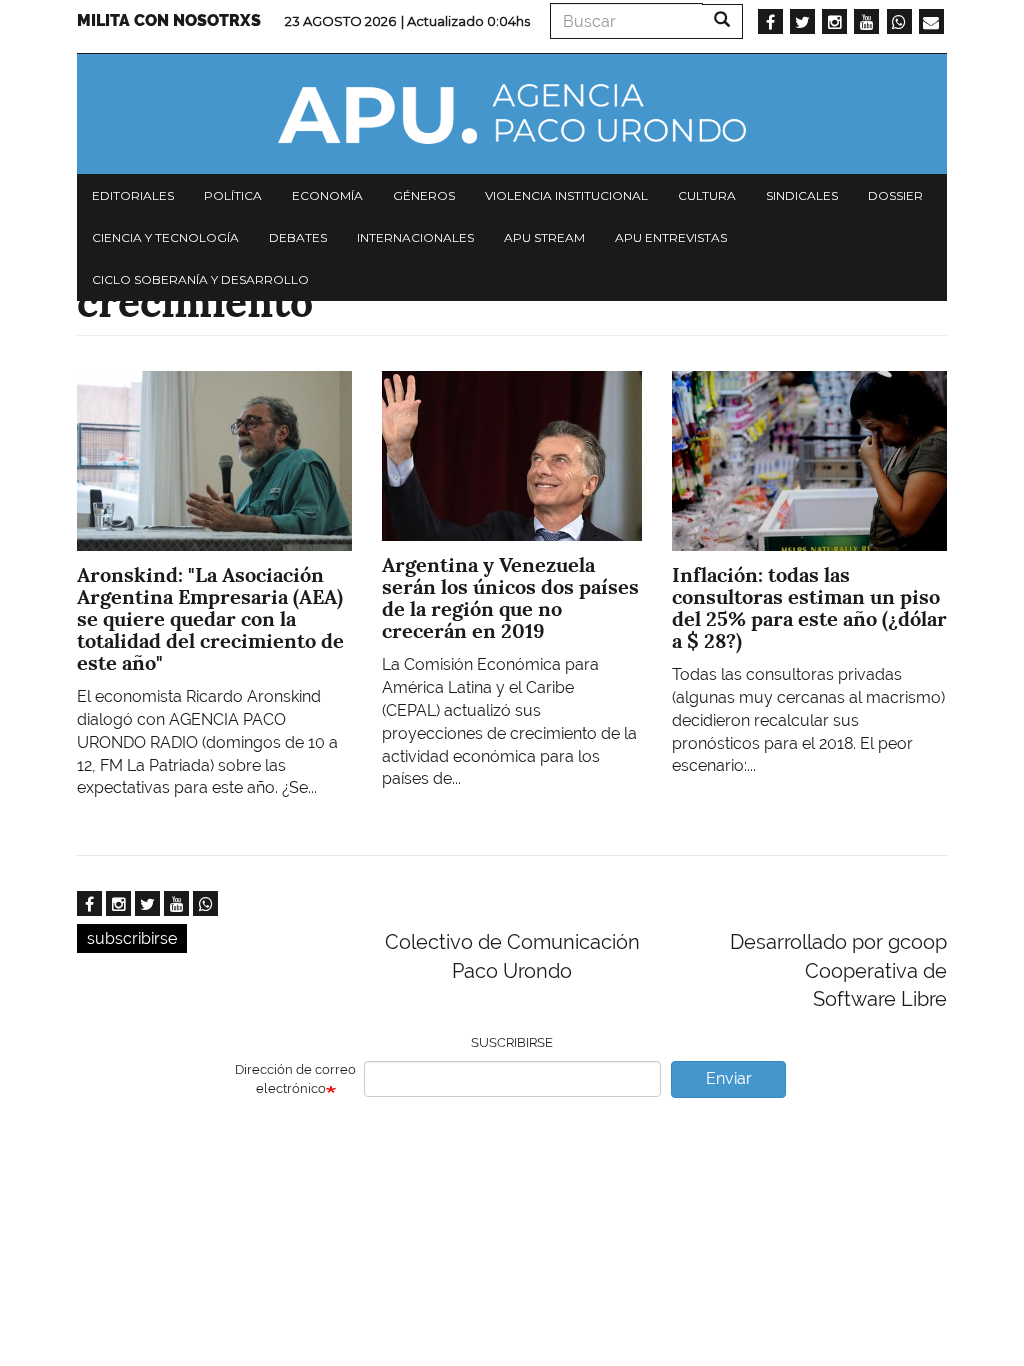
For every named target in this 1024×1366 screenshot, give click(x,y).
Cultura (707, 195)
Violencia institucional (566, 195)
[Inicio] (512, 114)
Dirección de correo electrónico (295, 1079)
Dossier (895, 195)
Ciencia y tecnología (165, 237)
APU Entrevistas (671, 237)
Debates (298, 237)
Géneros (424, 195)
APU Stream (544, 237)
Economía (327, 195)
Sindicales (802, 195)
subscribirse (132, 938)
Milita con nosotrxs (169, 20)
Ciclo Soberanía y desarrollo (200, 279)
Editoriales (133, 195)
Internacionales (415, 237)
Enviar (729, 1078)
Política (233, 195)
